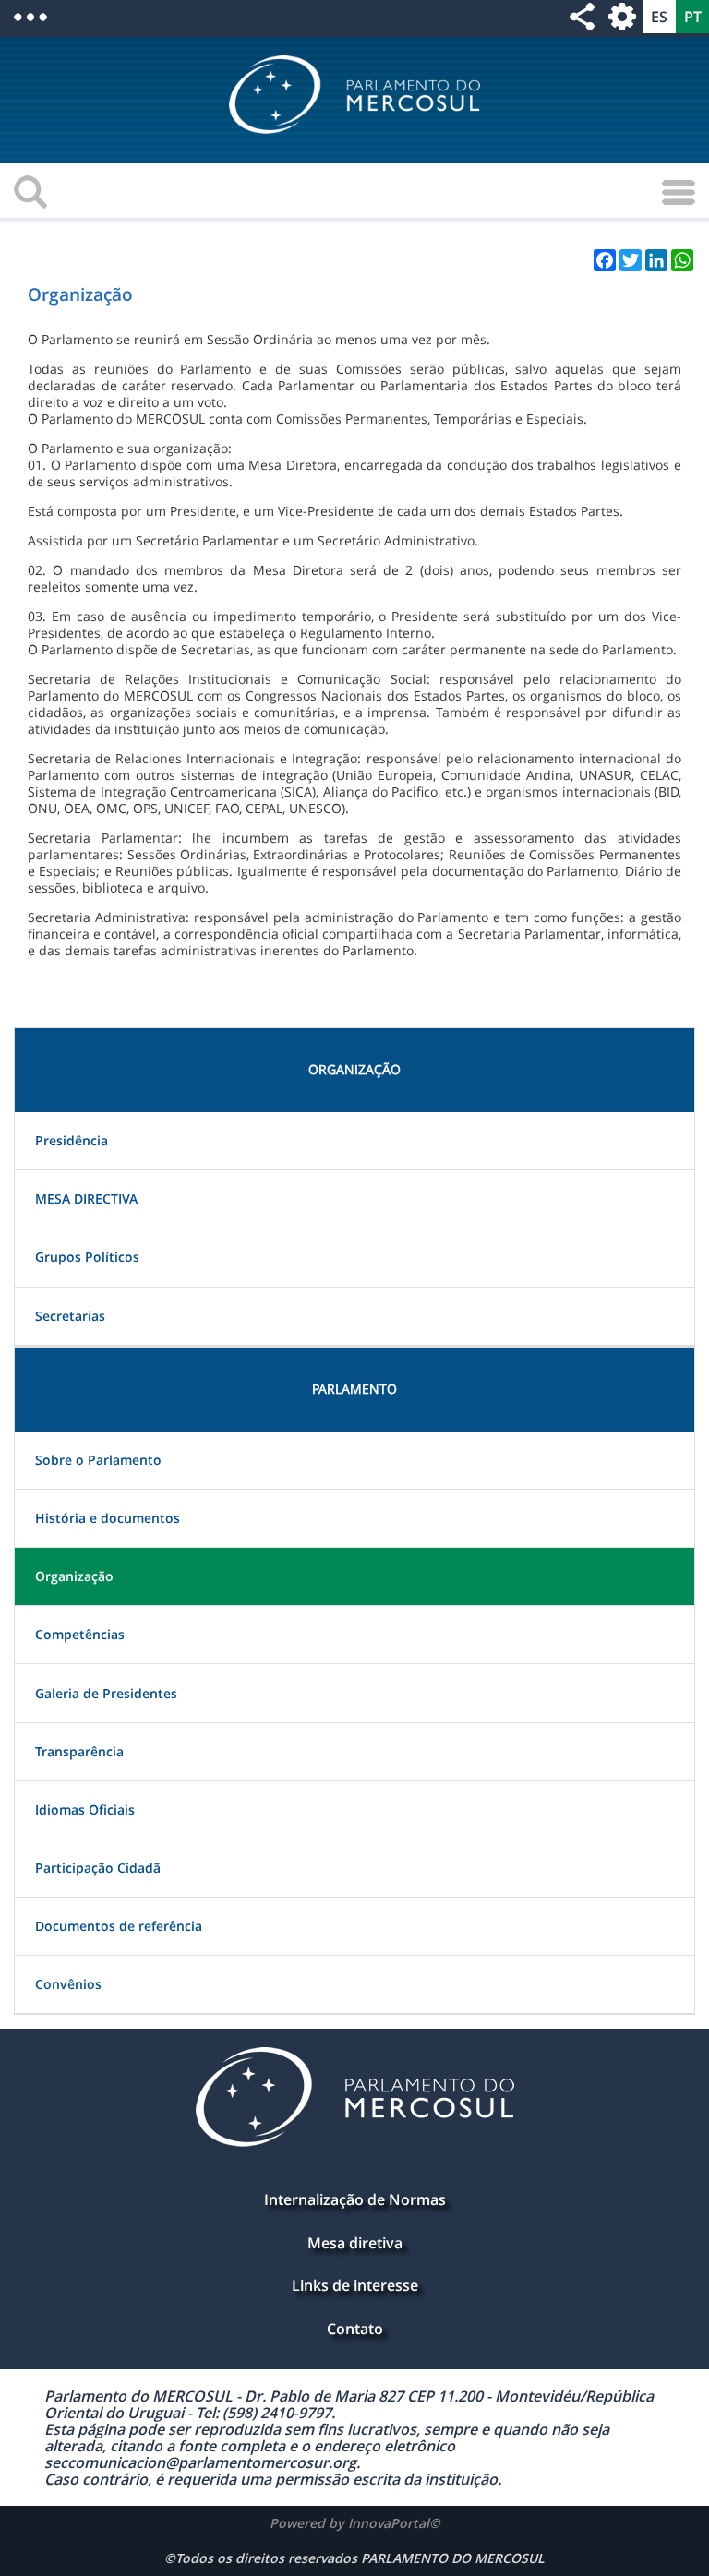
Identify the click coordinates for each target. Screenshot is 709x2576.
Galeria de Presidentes (106, 1693)
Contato (355, 2329)
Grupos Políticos (87, 1257)
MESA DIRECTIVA (86, 1198)
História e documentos (108, 1518)
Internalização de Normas (355, 2199)
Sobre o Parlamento (98, 1460)
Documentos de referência (119, 1926)
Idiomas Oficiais (85, 1809)
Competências (80, 1634)
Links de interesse (355, 2285)
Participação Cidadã (98, 1868)
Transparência (79, 1751)
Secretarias (70, 1316)
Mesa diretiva (355, 2243)
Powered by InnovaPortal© (355, 2523)
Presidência (72, 1140)
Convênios (68, 1984)
